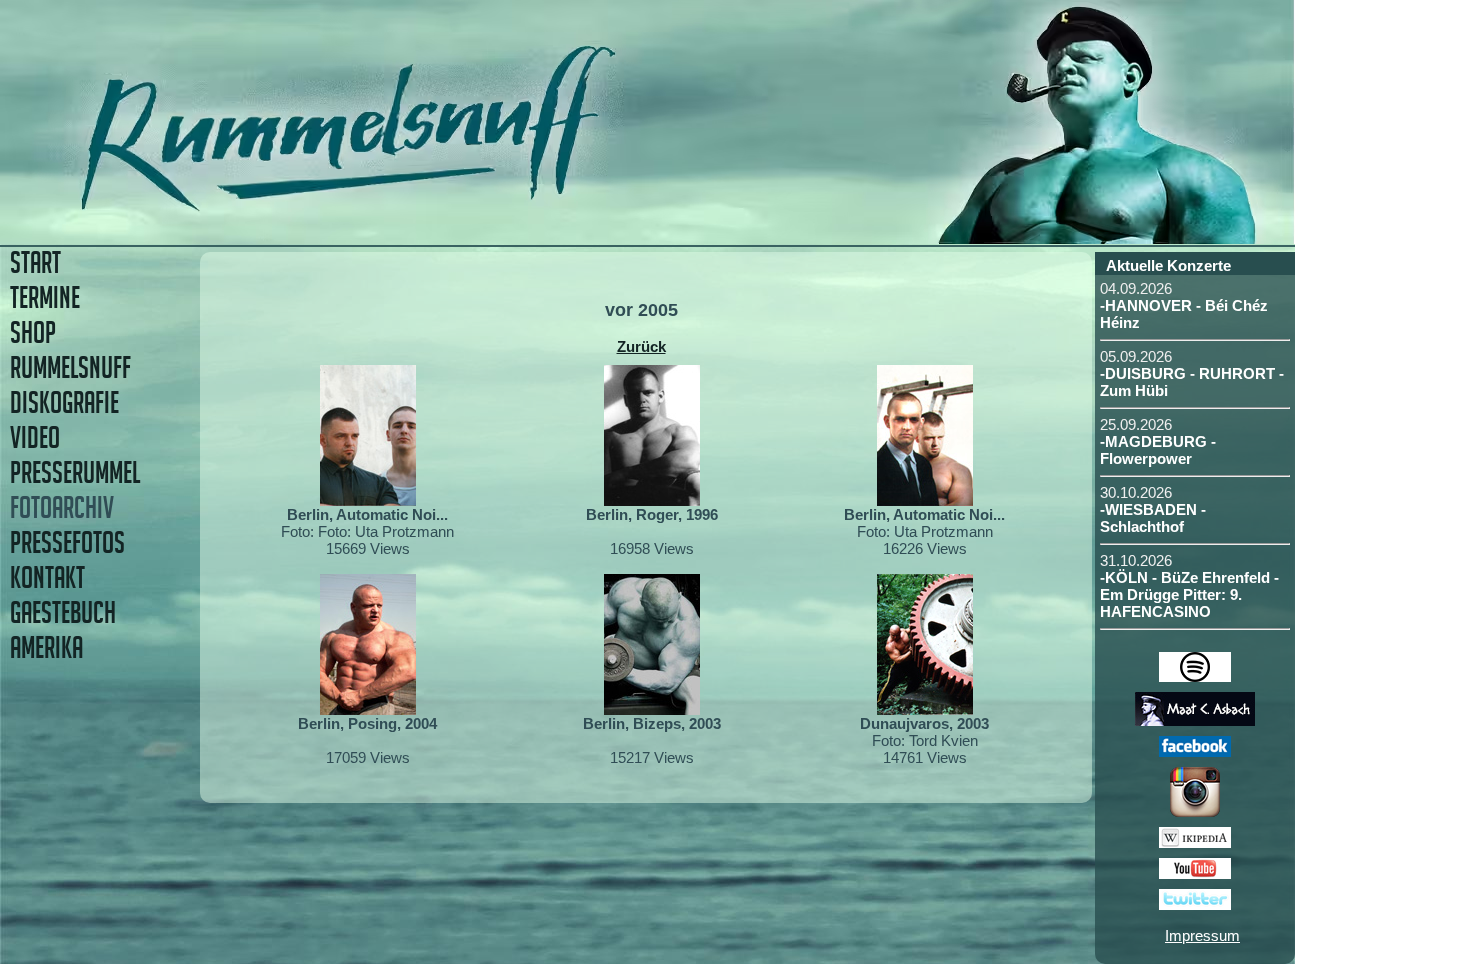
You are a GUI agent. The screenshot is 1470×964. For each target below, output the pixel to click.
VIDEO (35, 437)
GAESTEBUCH (63, 612)
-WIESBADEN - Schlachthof (1153, 518)
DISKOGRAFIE (64, 402)
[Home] (487, 204)
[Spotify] (1195, 676)
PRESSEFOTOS (67, 542)
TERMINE (45, 297)
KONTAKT (47, 577)
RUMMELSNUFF (70, 367)
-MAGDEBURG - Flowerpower (1158, 450)
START (35, 262)
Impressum (1202, 935)
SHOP (33, 332)
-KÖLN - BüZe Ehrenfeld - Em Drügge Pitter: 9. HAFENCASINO (1189, 594)
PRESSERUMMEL (75, 472)
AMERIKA (46, 647)
